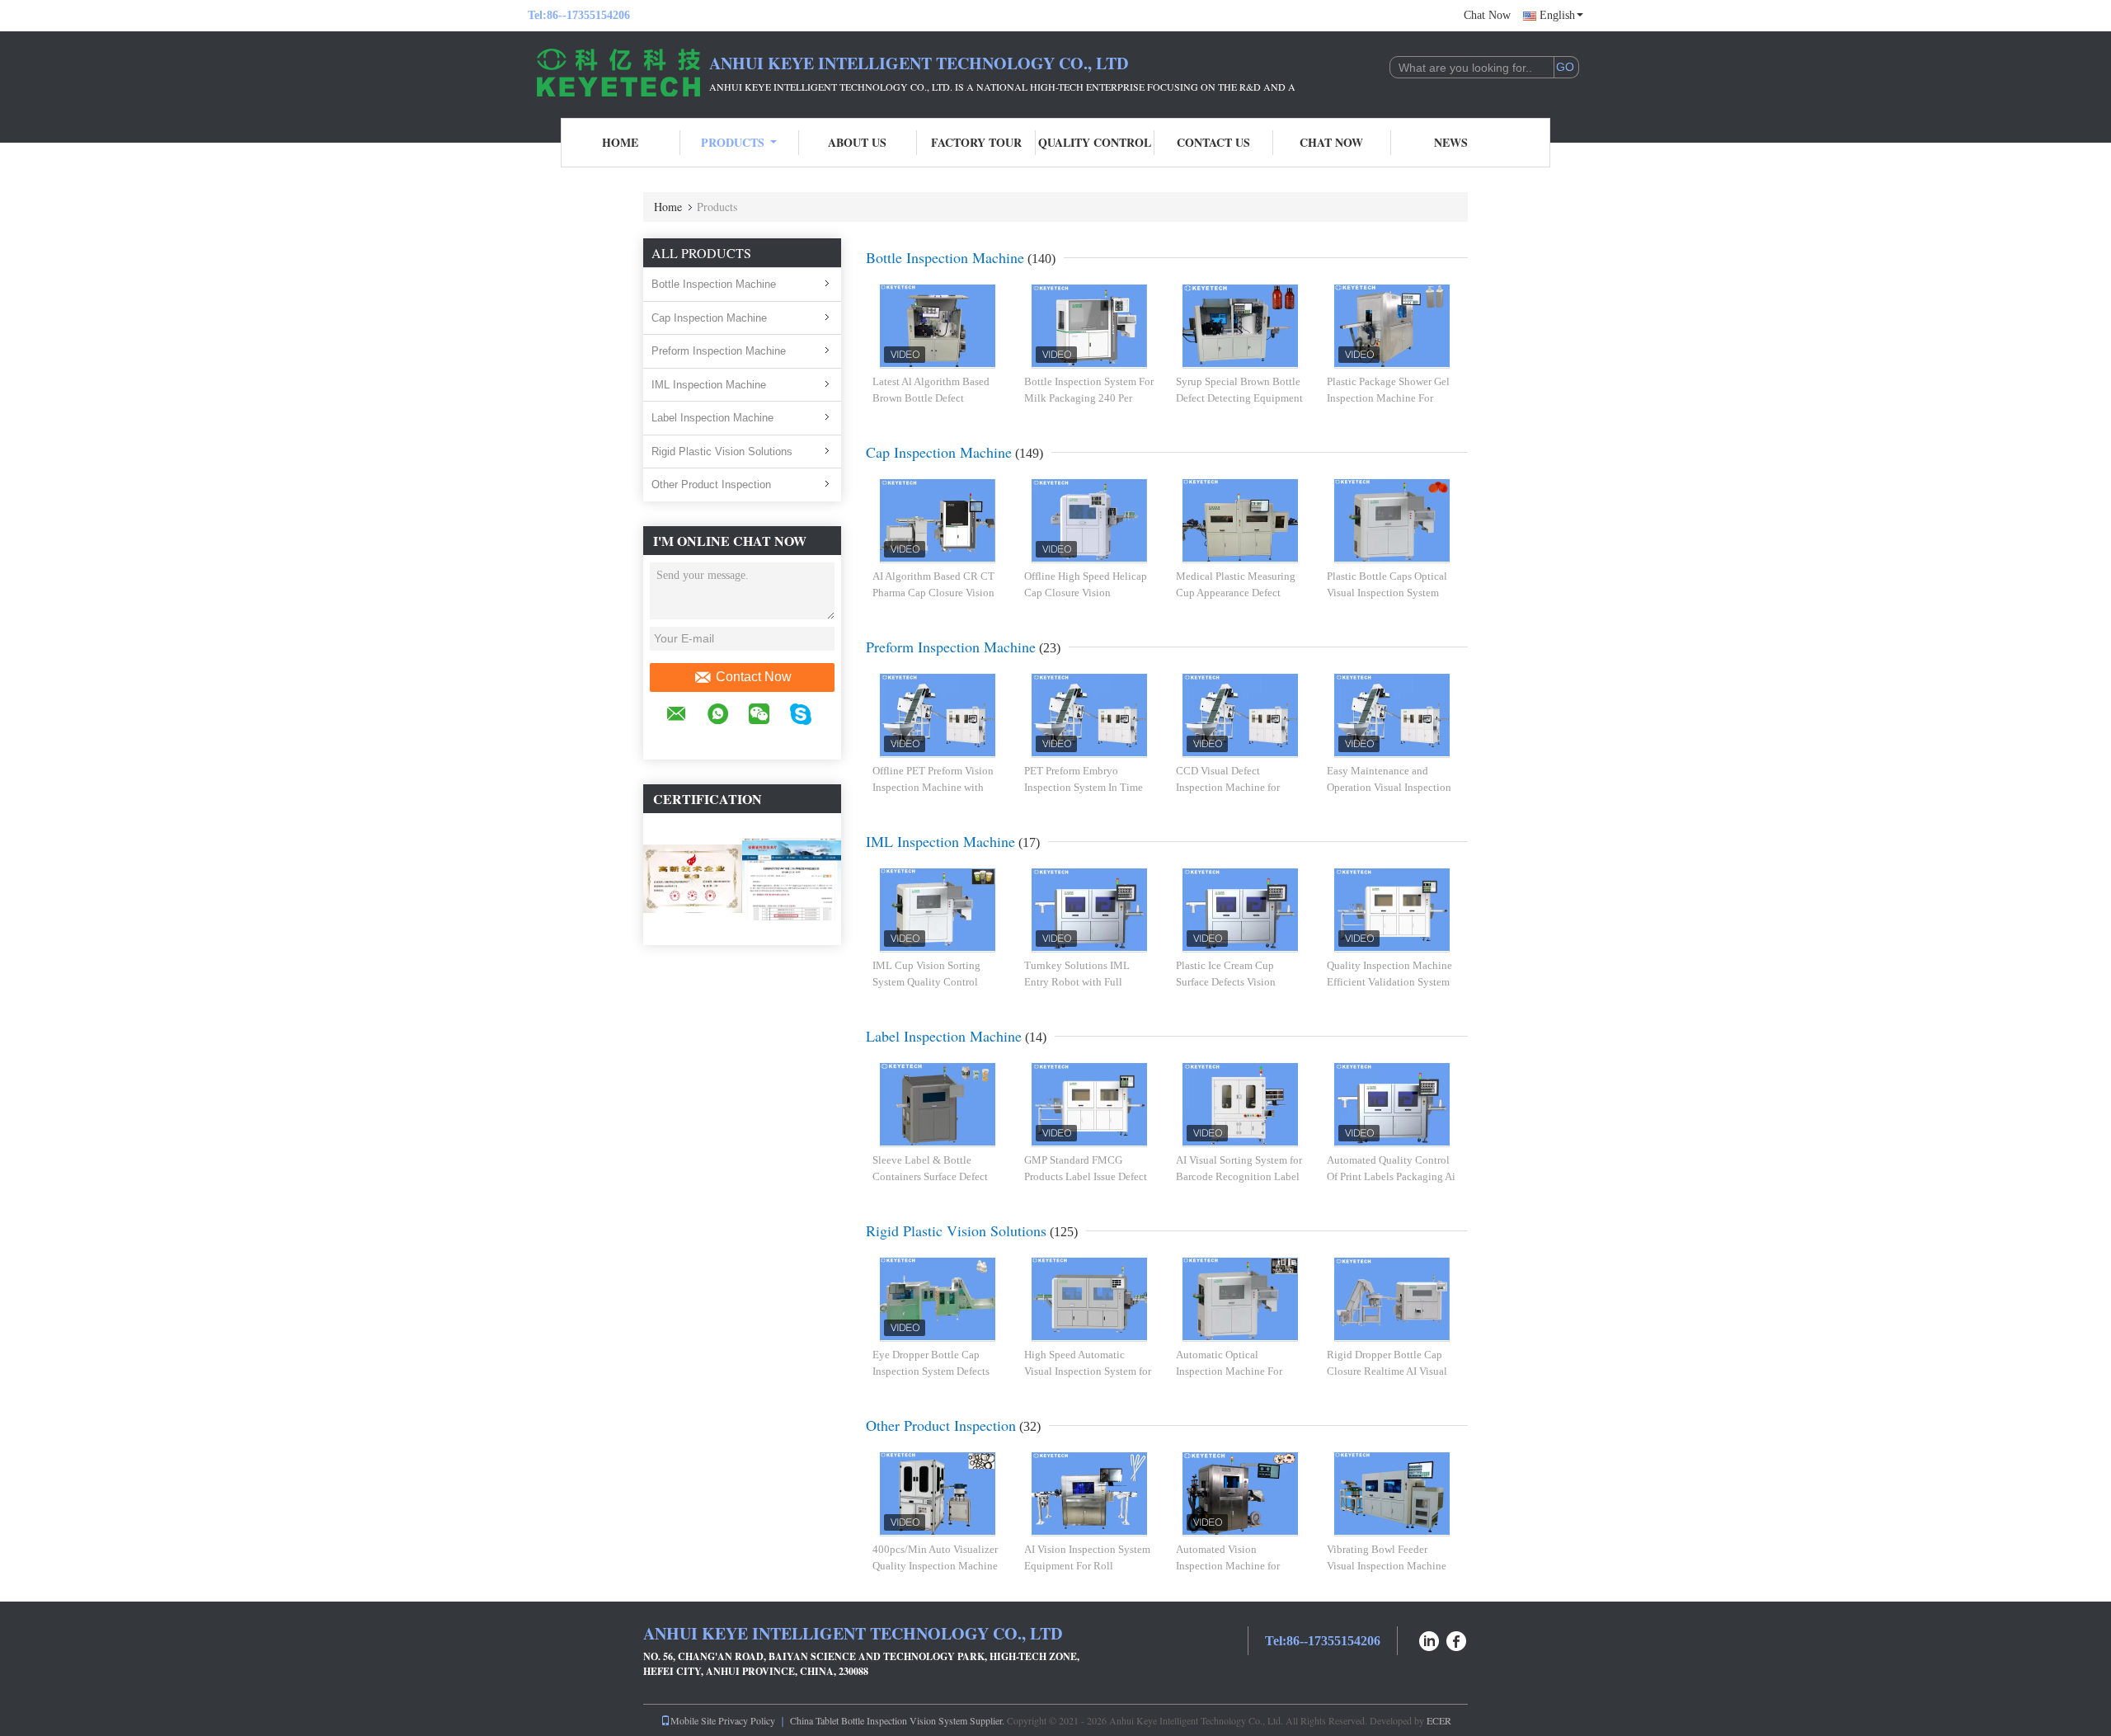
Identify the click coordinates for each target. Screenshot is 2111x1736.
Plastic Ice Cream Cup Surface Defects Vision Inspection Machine (1226, 981)
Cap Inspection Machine (709, 318)
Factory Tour (976, 142)
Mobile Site (693, 1720)
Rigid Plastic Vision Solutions (722, 452)
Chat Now (1487, 15)
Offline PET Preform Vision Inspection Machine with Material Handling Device (933, 787)
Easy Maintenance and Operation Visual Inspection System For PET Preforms (1389, 787)
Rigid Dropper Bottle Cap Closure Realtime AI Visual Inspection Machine (1387, 1371)
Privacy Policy (747, 1720)
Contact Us (1213, 142)
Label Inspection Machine (712, 418)
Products (733, 142)
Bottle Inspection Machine (714, 284)
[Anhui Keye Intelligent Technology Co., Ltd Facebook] (1457, 1639)
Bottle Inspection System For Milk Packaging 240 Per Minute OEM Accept (1089, 398)
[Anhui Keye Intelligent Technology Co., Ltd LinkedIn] (1429, 1639)
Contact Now (754, 677)
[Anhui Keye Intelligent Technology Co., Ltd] (618, 73)
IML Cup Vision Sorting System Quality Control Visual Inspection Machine (932, 981)
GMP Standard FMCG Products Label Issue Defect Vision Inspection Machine (1086, 1176)
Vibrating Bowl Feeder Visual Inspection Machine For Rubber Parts (1387, 1565)
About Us (857, 142)
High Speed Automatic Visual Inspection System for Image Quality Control (1088, 1371)
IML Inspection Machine (709, 385)
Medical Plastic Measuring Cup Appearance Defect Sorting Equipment (1236, 592)
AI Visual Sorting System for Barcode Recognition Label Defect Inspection (1239, 1176)
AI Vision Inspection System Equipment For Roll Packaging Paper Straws (1087, 1565)
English (1557, 15)
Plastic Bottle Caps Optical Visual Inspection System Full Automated (1387, 592)
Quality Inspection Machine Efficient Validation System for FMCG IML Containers (1389, 981)
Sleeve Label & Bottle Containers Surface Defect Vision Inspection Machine (933, 1176)
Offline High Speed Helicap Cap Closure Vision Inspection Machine (1086, 592)
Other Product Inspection (711, 485)
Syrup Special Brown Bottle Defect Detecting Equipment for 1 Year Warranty (1239, 398)
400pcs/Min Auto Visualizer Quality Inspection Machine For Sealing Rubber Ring (935, 1565)
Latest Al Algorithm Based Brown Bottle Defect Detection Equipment (931, 398)
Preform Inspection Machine (719, 351)
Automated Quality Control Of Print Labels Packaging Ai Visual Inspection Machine (1391, 1176)
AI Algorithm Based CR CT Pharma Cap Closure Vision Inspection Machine (933, 592)
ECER (1439, 1720)
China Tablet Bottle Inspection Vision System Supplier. (898, 1720)
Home (620, 142)
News (1451, 142)
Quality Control (1095, 142)
